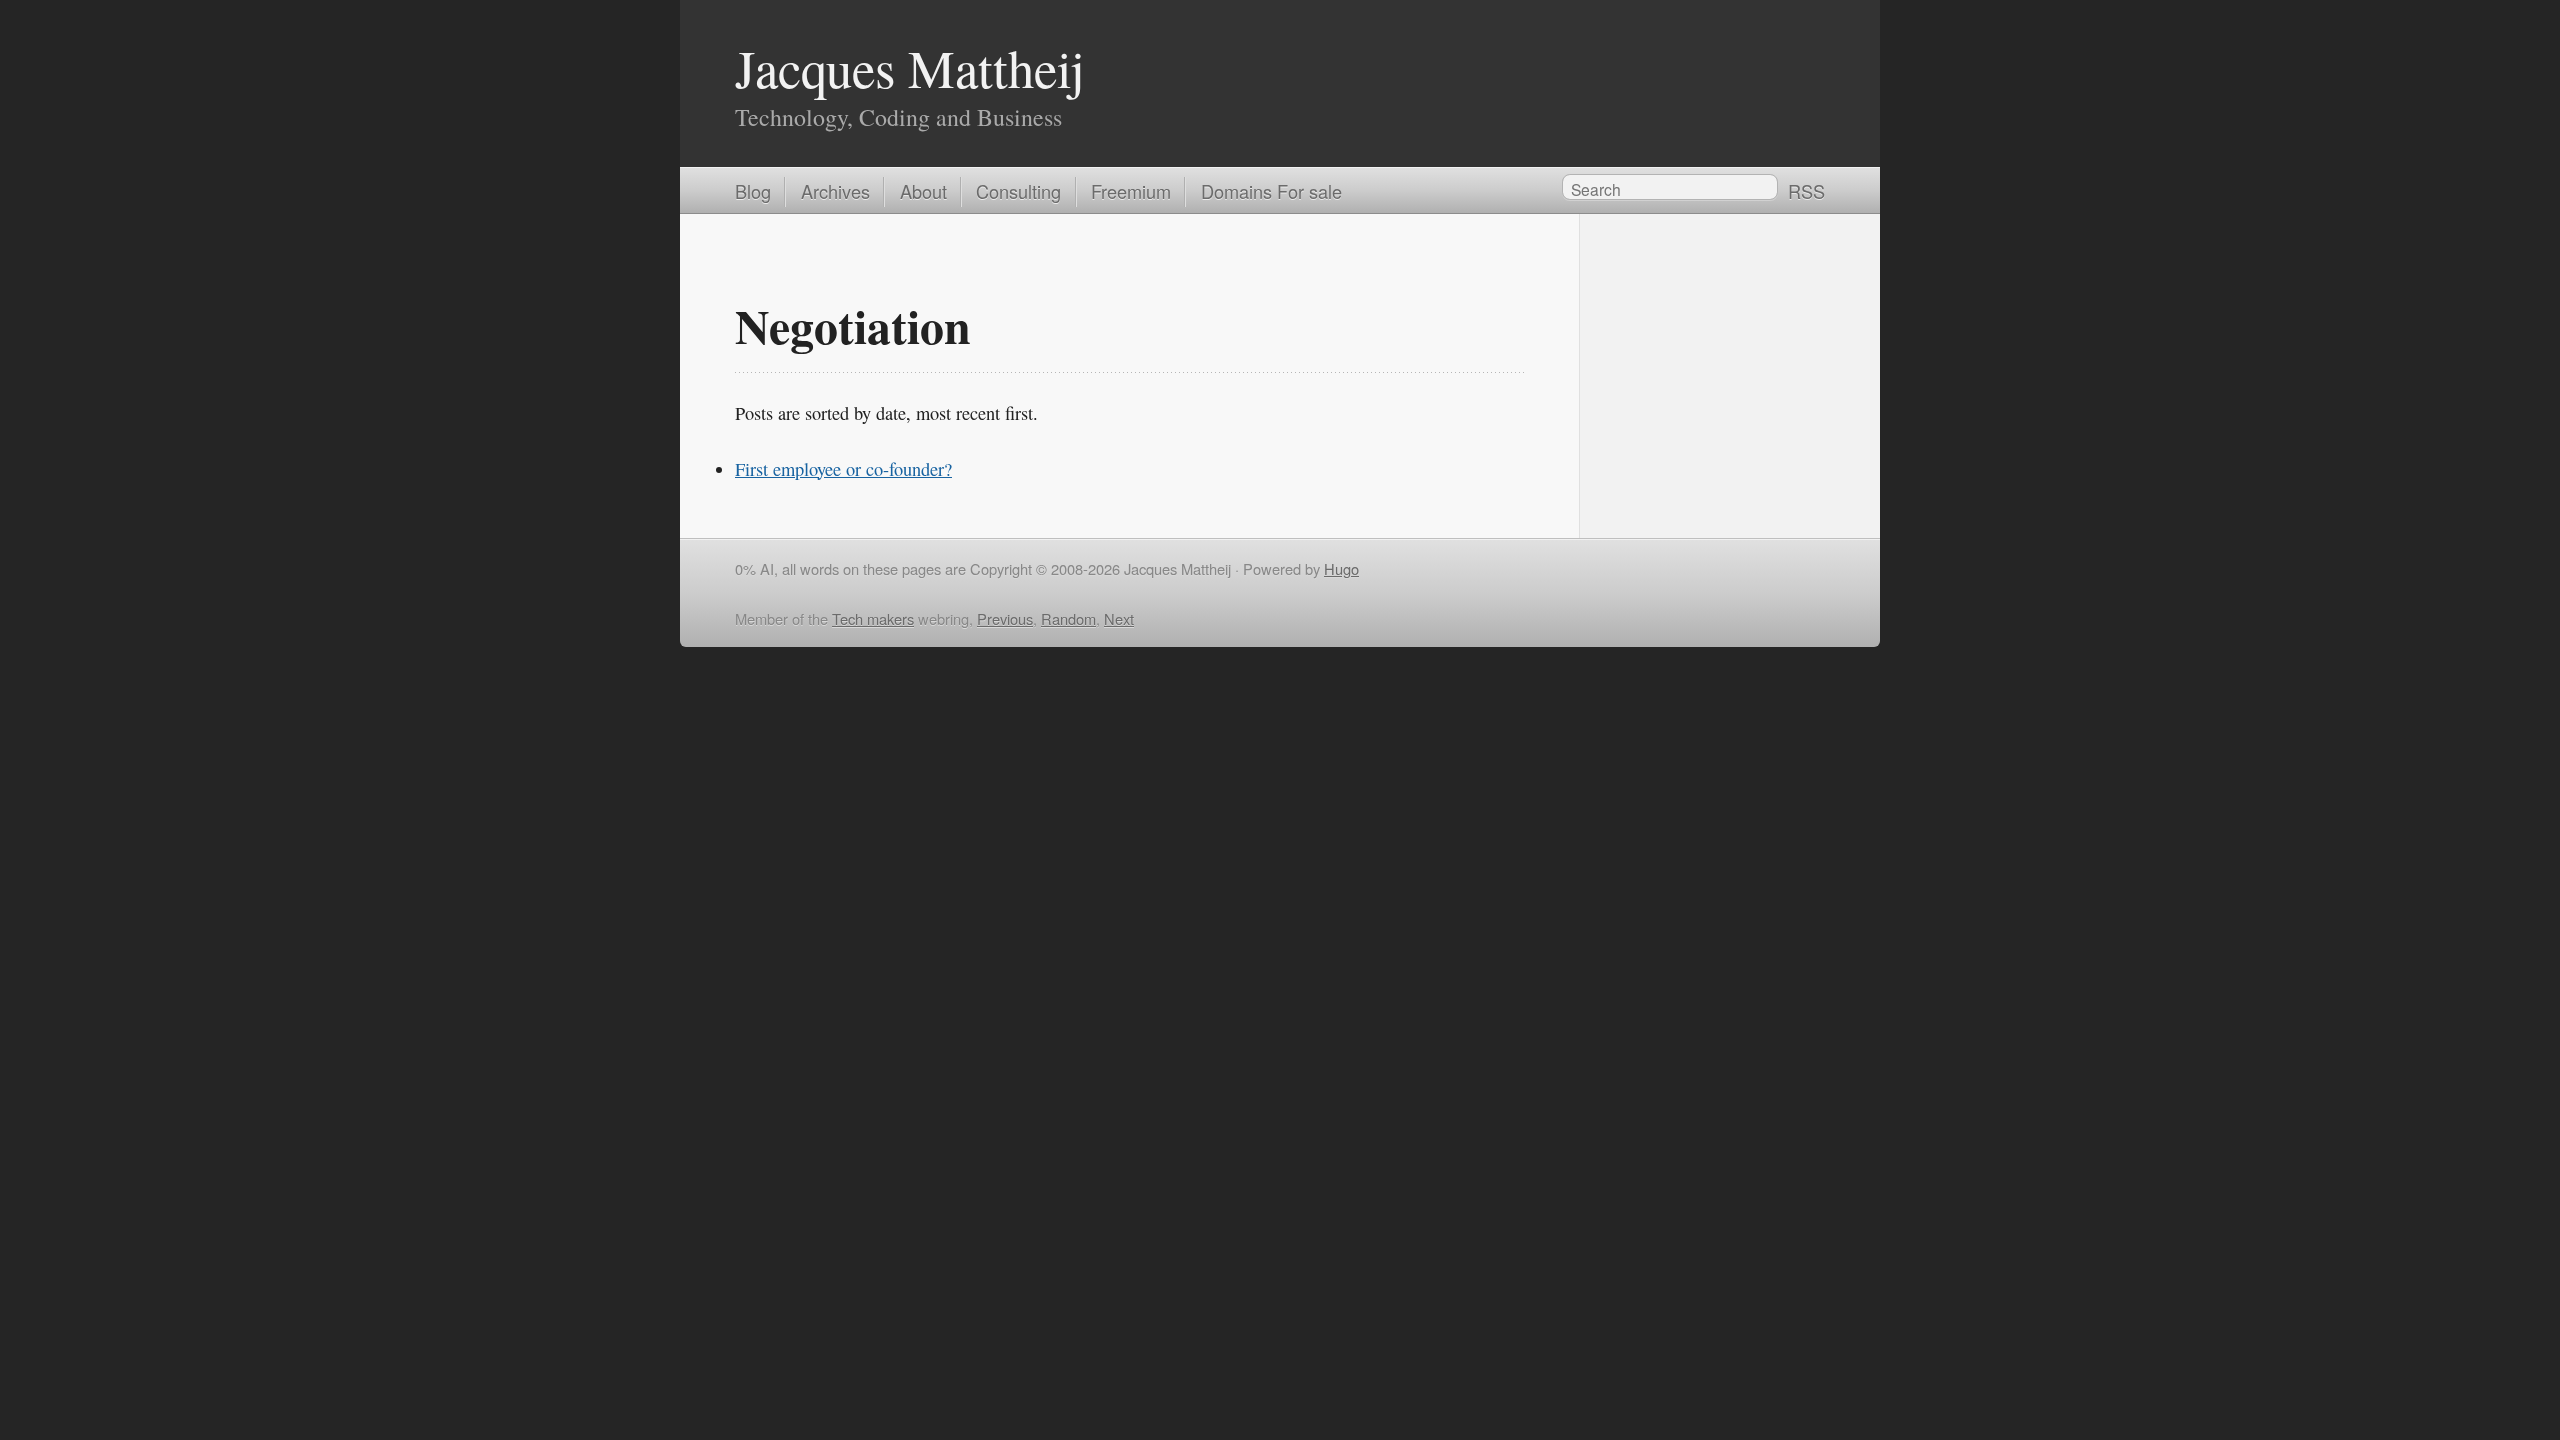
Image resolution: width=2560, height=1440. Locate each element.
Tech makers (873, 618)
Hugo (1341, 568)
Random (1068, 618)
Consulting (1018, 191)
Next (1119, 618)
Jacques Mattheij (910, 67)
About (923, 191)
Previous (1005, 618)
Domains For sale (1271, 191)
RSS (1806, 191)
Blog (753, 191)
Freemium (1131, 191)
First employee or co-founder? (843, 469)
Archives (835, 191)
